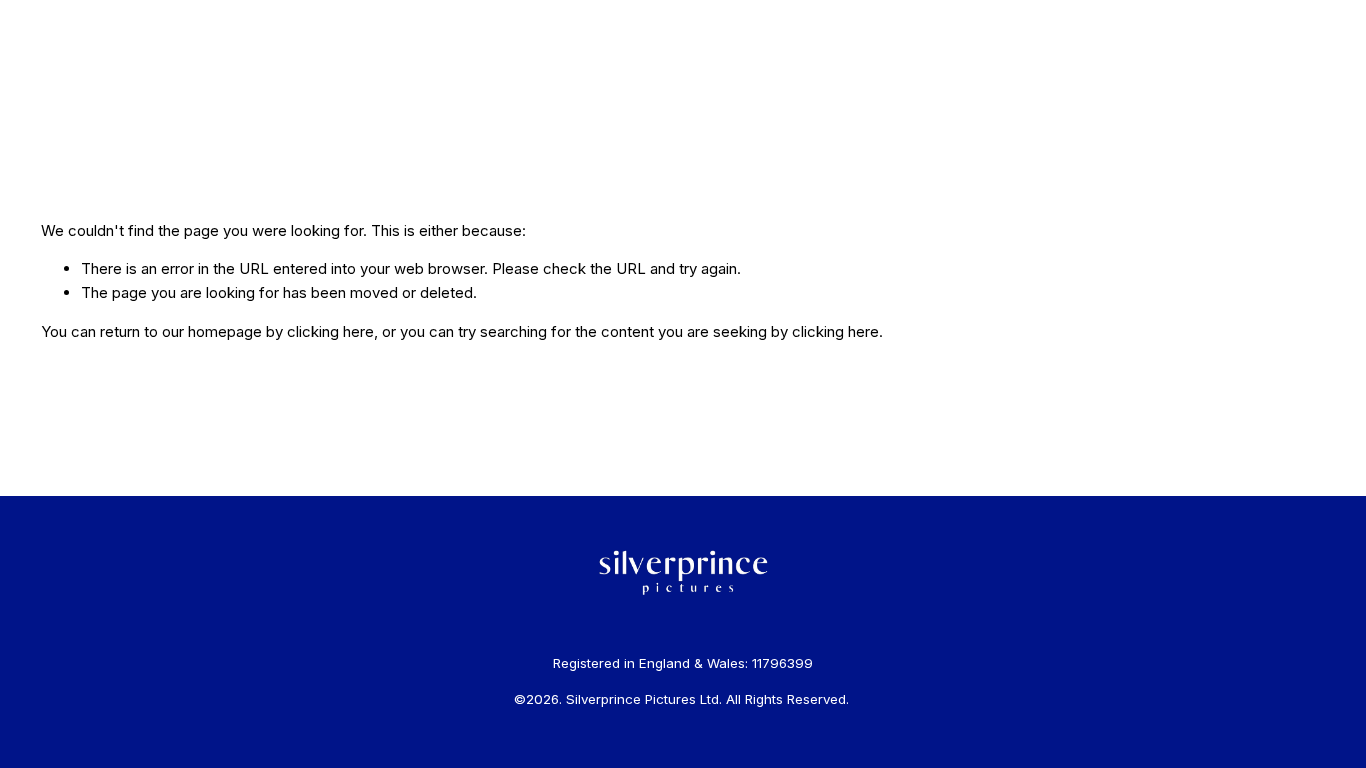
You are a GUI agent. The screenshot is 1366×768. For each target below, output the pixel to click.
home (60, 81)
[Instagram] (1284, 82)
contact (407, 81)
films (107, 81)
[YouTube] (1315, 82)
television (287, 81)
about (350, 81)
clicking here (330, 331)
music (223, 81)
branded (163, 81)
